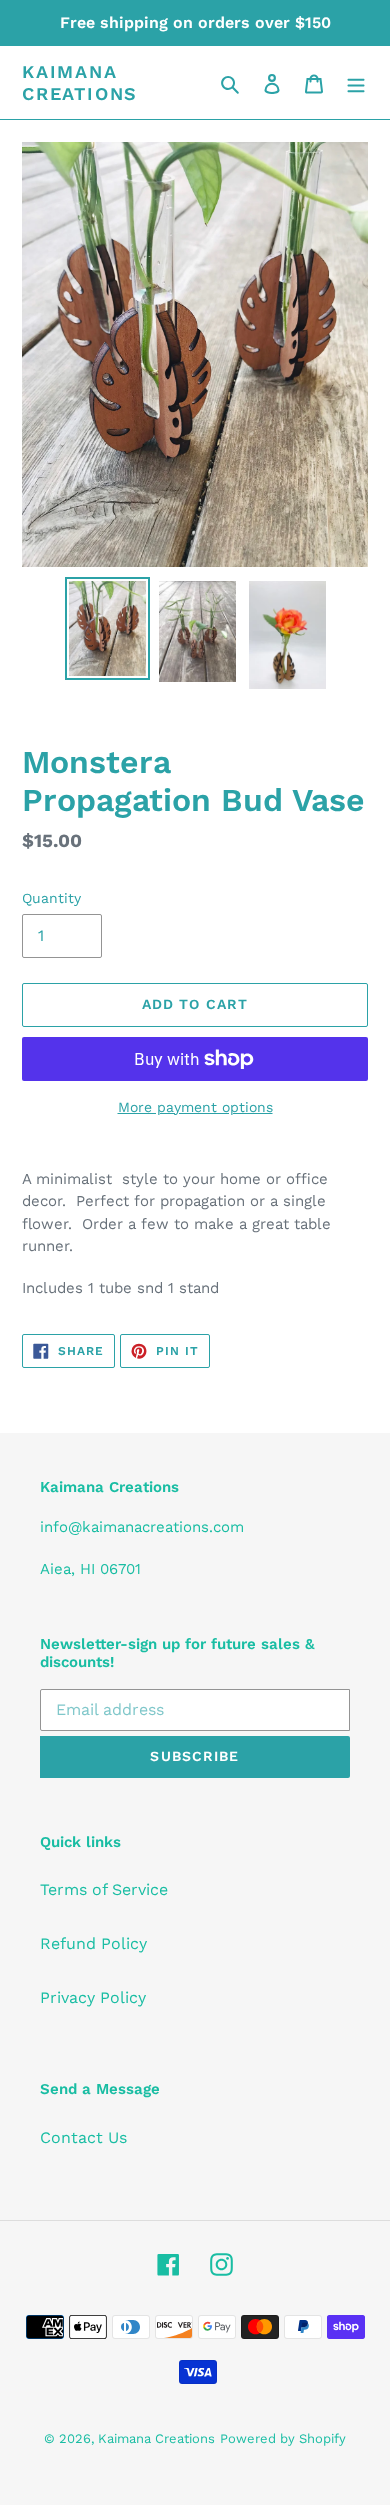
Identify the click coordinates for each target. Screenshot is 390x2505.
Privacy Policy (93, 1997)
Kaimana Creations (80, 82)
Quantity (51, 898)
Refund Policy (93, 1943)
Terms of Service (104, 1889)
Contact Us (83, 2137)
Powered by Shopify (283, 2438)
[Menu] (356, 83)
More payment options (195, 1107)
